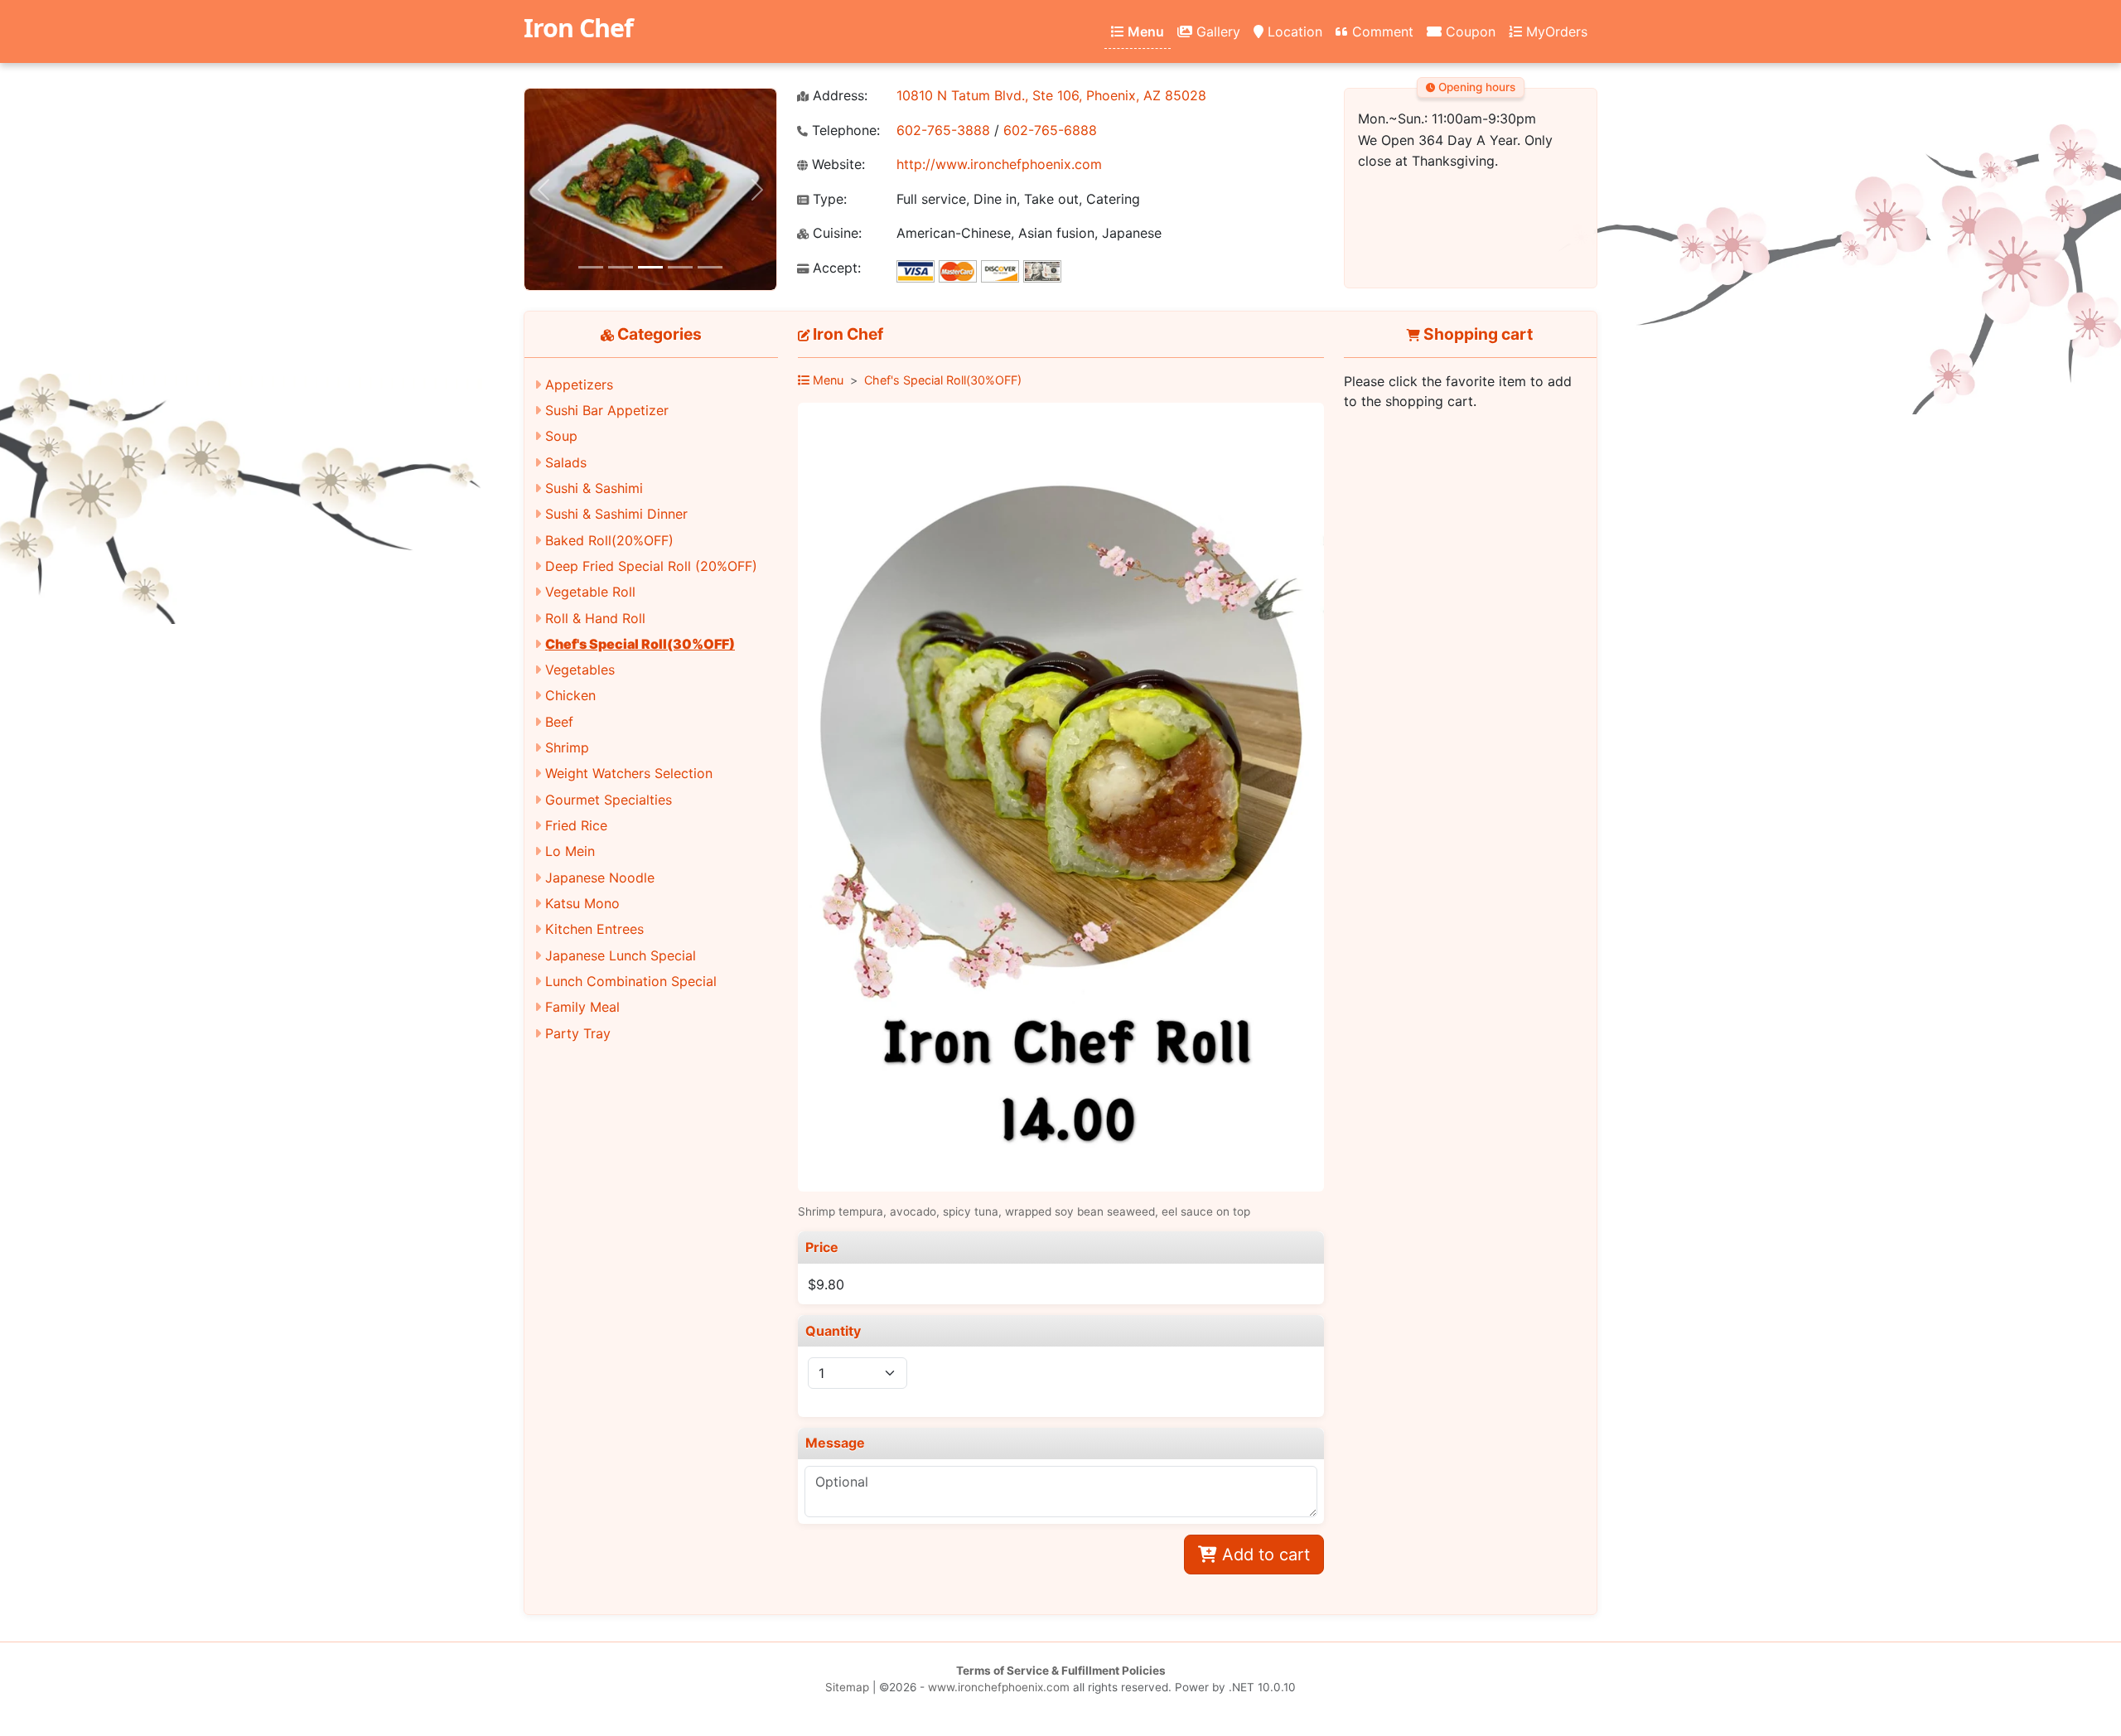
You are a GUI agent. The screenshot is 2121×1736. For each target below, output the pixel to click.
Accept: (835, 268)
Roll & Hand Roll (595, 618)
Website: (836, 164)
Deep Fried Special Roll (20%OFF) (651, 566)
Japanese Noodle (600, 878)
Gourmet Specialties (609, 800)
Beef (559, 722)
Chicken (570, 695)
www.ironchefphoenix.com (999, 1687)
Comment (1381, 31)
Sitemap (847, 1687)
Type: (828, 199)
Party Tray (578, 1033)
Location (1293, 31)
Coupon (1469, 31)
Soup (561, 436)
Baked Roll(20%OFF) (609, 540)
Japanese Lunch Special (621, 955)
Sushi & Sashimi (594, 488)
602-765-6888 (1050, 130)
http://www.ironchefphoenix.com (999, 164)
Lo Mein (570, 851)
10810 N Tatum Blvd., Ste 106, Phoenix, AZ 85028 (1051, 95)
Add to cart (1263, 1555)
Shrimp (567, 747)
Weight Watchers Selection (629, 773)
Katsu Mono (582, 903)
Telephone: (844, 131)
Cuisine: (835, 233)
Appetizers (579, 384)
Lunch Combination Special (631, 981)
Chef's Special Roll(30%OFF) (640, 644)
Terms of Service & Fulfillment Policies (1061, 1671)
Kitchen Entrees (594, 929)
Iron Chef (578, 28)
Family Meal (582, 1007)
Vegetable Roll (590, 592)
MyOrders (1555, 31)
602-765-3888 (943, 130)
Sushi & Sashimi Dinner (616, 514)
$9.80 (826, 1284)
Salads (566, 462)
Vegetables (580, 670)
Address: (838, 96)
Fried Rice (576, 825)
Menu (1144, 31)
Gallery (1216, 31)
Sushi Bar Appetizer (607, 410)
